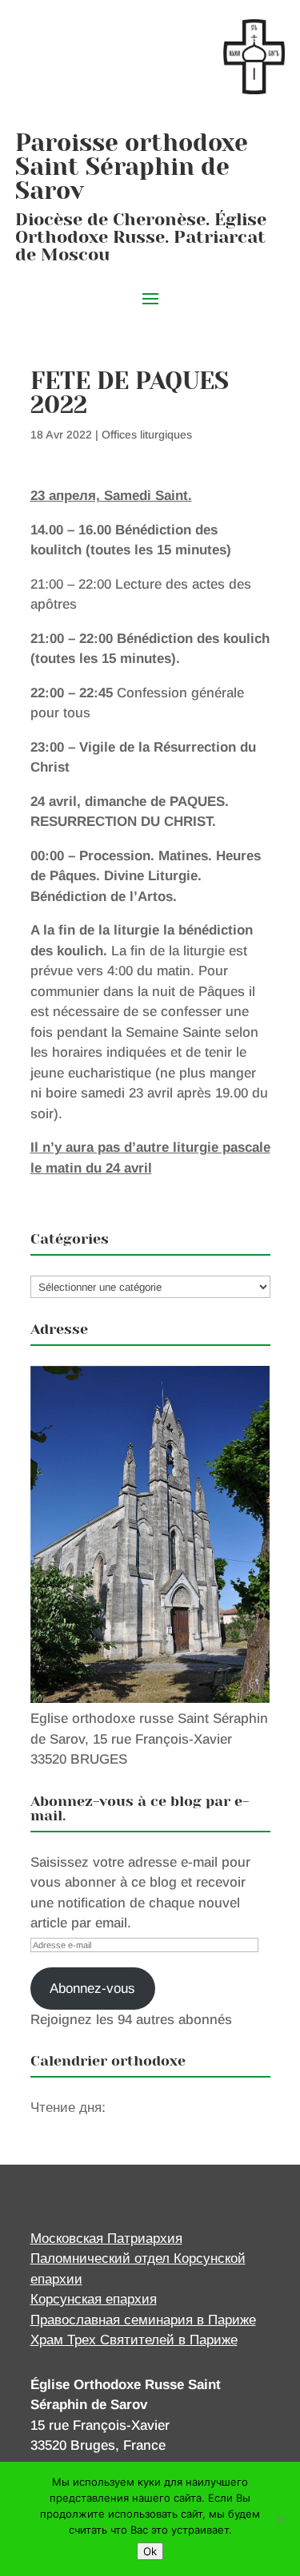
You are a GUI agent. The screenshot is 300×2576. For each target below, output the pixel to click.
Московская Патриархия (106, 2239)
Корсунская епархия (94, 2299)
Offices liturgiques (147, 435)
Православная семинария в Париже (143, 2320)
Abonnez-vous (92, 1989)
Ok (150, 2551)
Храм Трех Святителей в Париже (134, 2340)
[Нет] (280, 2519)
